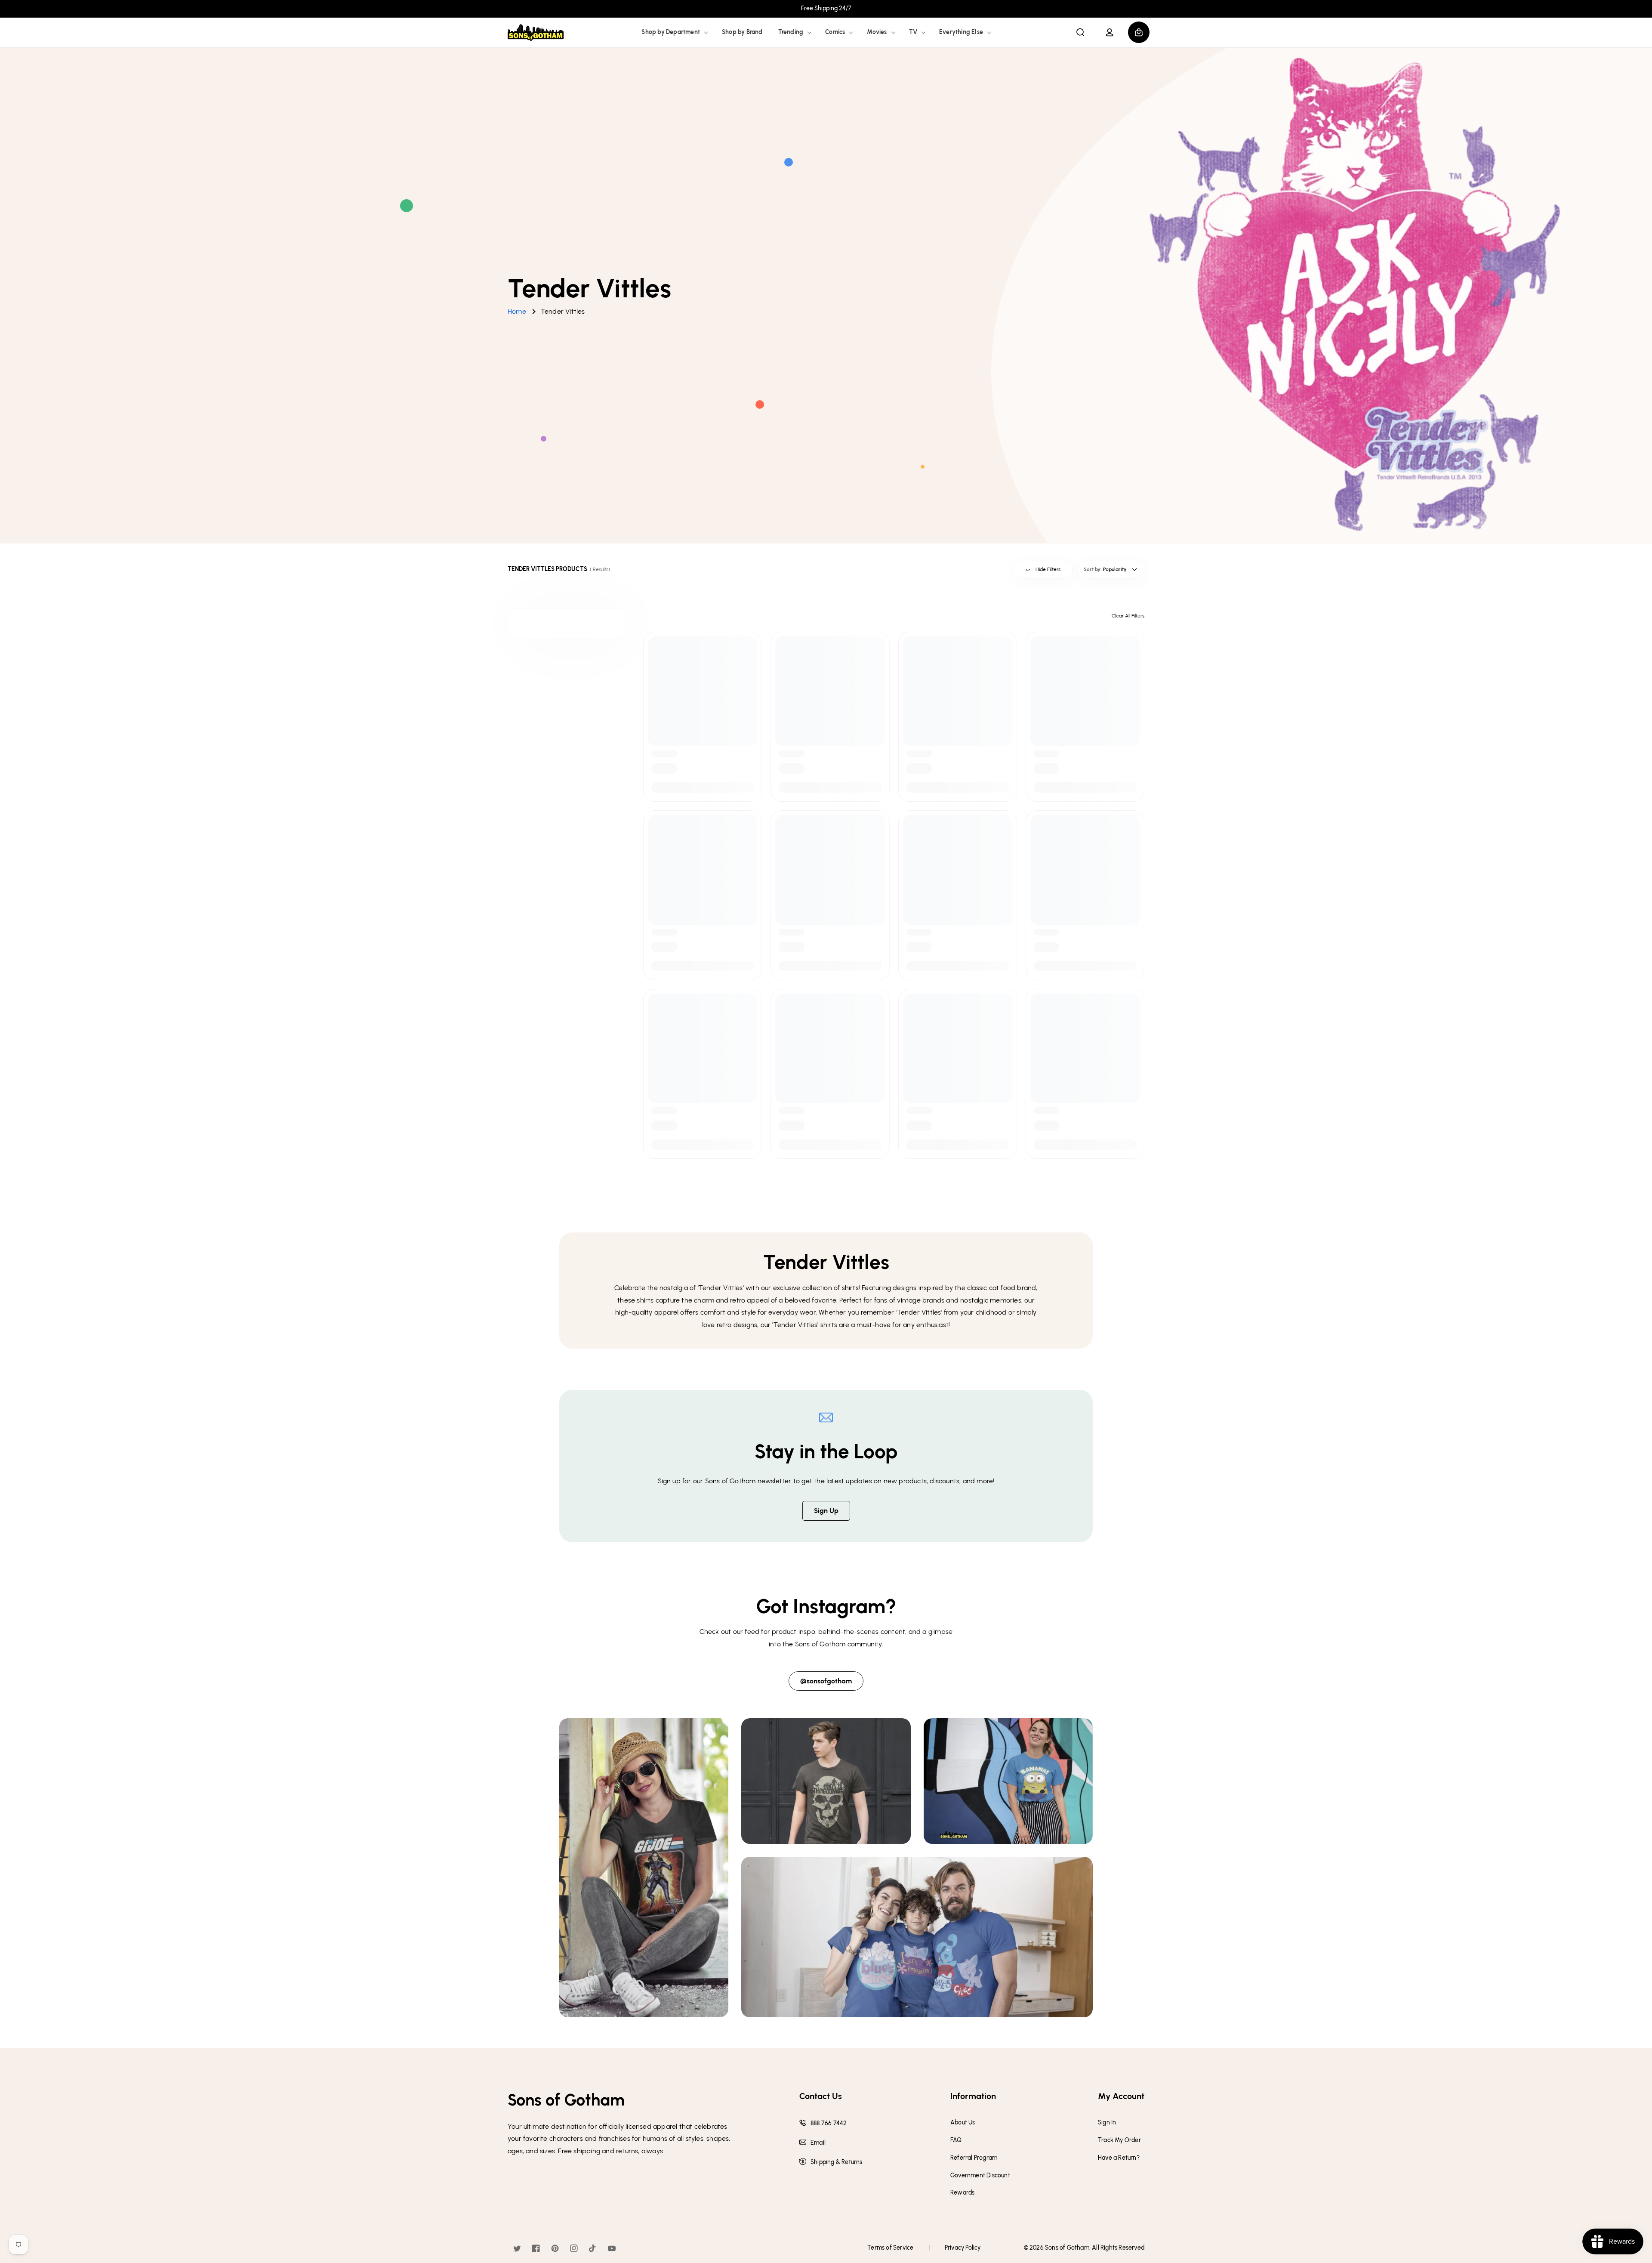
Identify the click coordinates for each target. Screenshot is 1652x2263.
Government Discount (980, 2176)
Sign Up (826, 1511)
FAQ (956, 2140)
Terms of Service (890, 2248)
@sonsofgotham (826, 1681)
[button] (674, 32)
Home (517, 311)
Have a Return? (1119, 2158)
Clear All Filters (1128, 616)
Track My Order (1119, 2140)
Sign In (1107, 2123)
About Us (963, 2123)
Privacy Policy (963, 2248)
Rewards (962, 2193)
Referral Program (974, 2158)
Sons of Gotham (1067, 2248)
